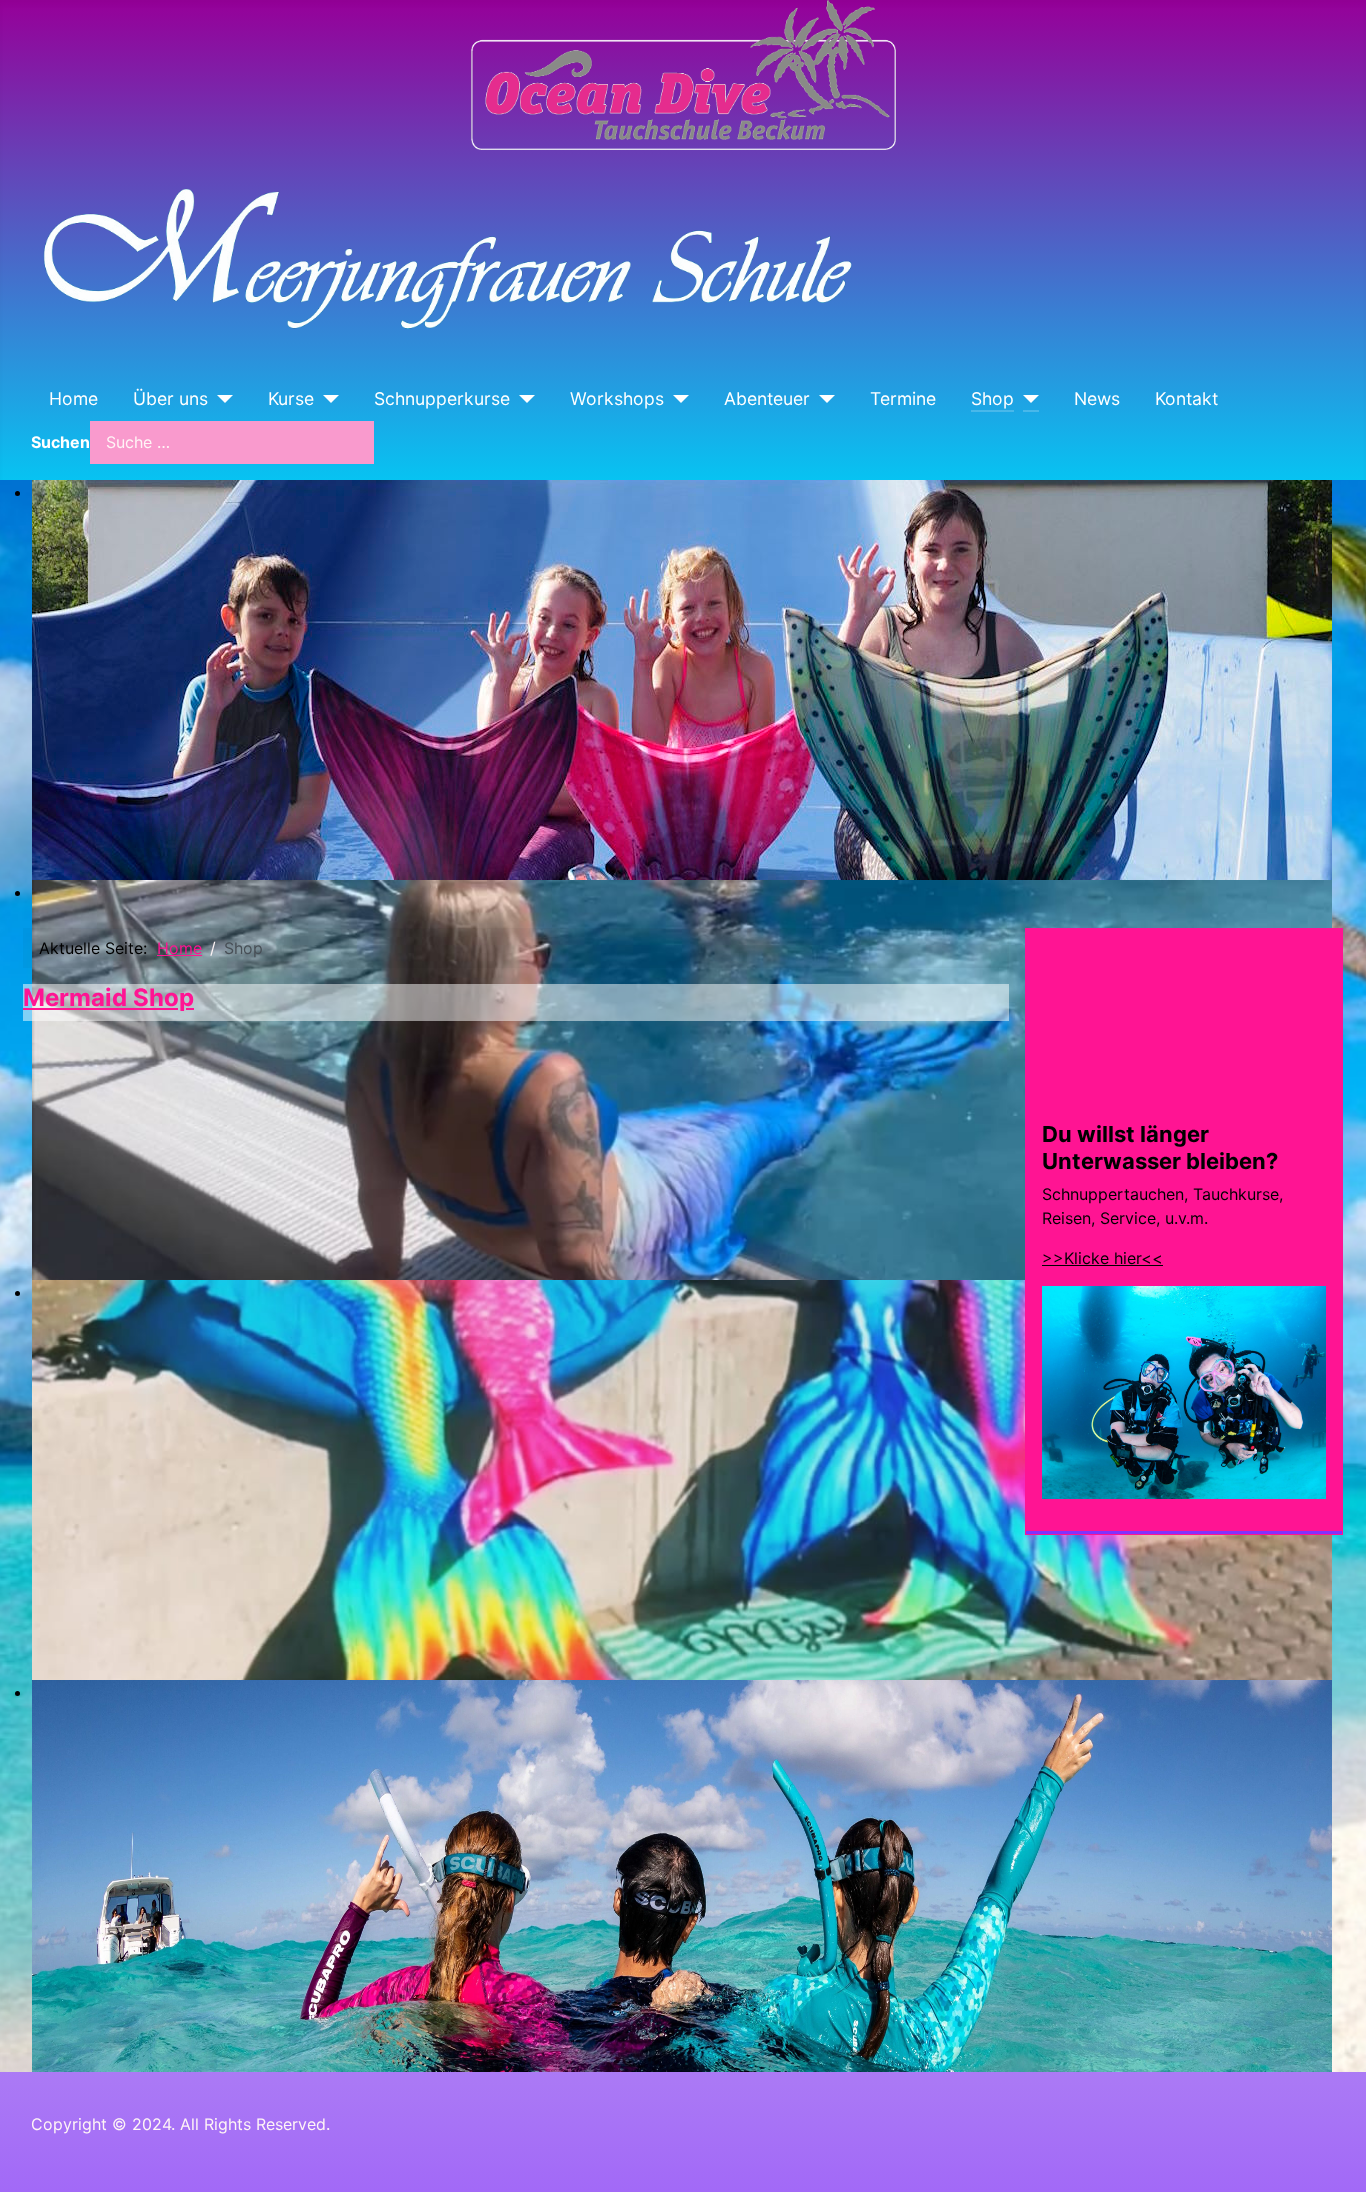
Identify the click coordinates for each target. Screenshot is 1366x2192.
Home (73, 398)
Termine (903, 398)
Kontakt (1186, 398)
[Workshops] (676, 399)
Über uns (170, 398)
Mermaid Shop (108, 997)
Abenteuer (767, 398)
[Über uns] (220, 399)
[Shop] (1026, 399)
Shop (992, 398)
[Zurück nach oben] (1331, 2155)
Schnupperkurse (442, 398)
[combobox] (232, 442)
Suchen (60, 442)
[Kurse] (326, 399)
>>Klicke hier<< (1102, 1258)
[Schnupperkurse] (522, 399)
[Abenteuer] (822, 399)
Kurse (291, 398)
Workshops (617, 398)
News (1097, 398)
